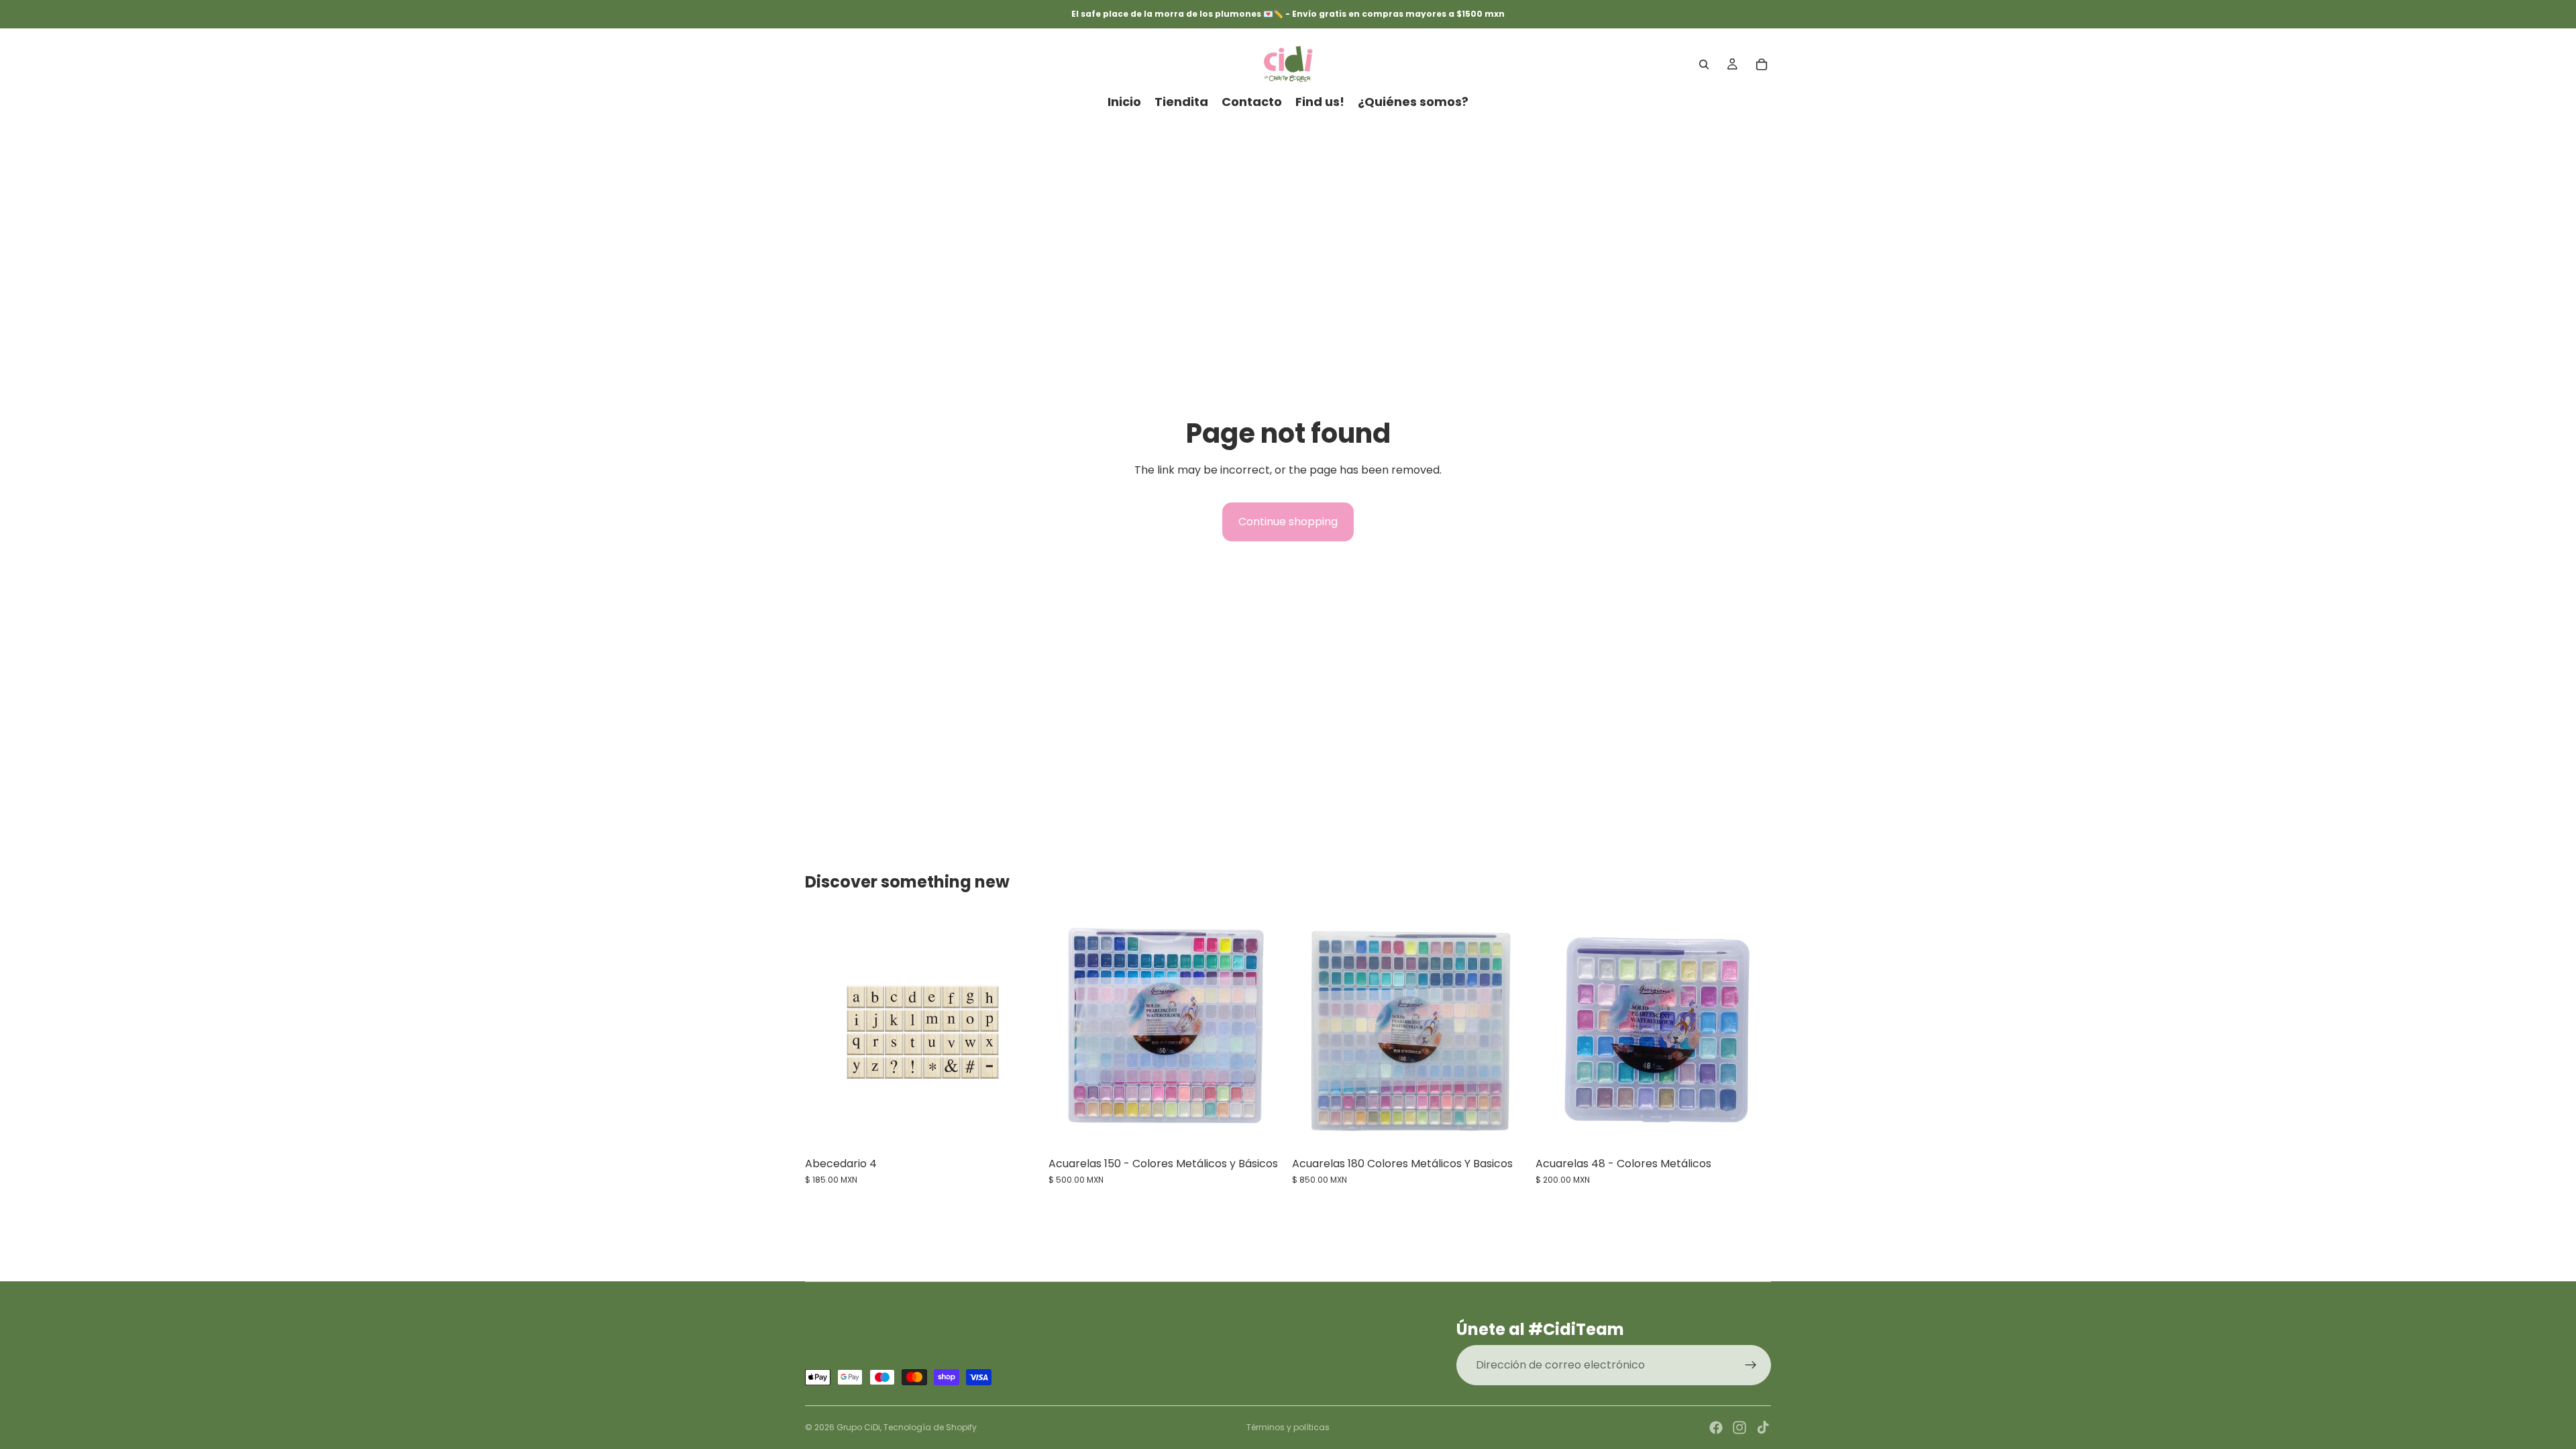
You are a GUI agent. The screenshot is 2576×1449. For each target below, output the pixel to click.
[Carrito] (1762, 64)
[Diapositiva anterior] (1069, 1032)
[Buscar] (1704, 64)
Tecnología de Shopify (930, 1427)
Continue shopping (1288, 522)
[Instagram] (1739, 1428)
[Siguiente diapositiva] (1264, 1032)
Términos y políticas (1288, 1427)
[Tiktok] (1763, 1428)
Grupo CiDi (858, 1427)
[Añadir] (1020, 1129)
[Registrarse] (1751, 1365)
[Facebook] (1716, 1428)
